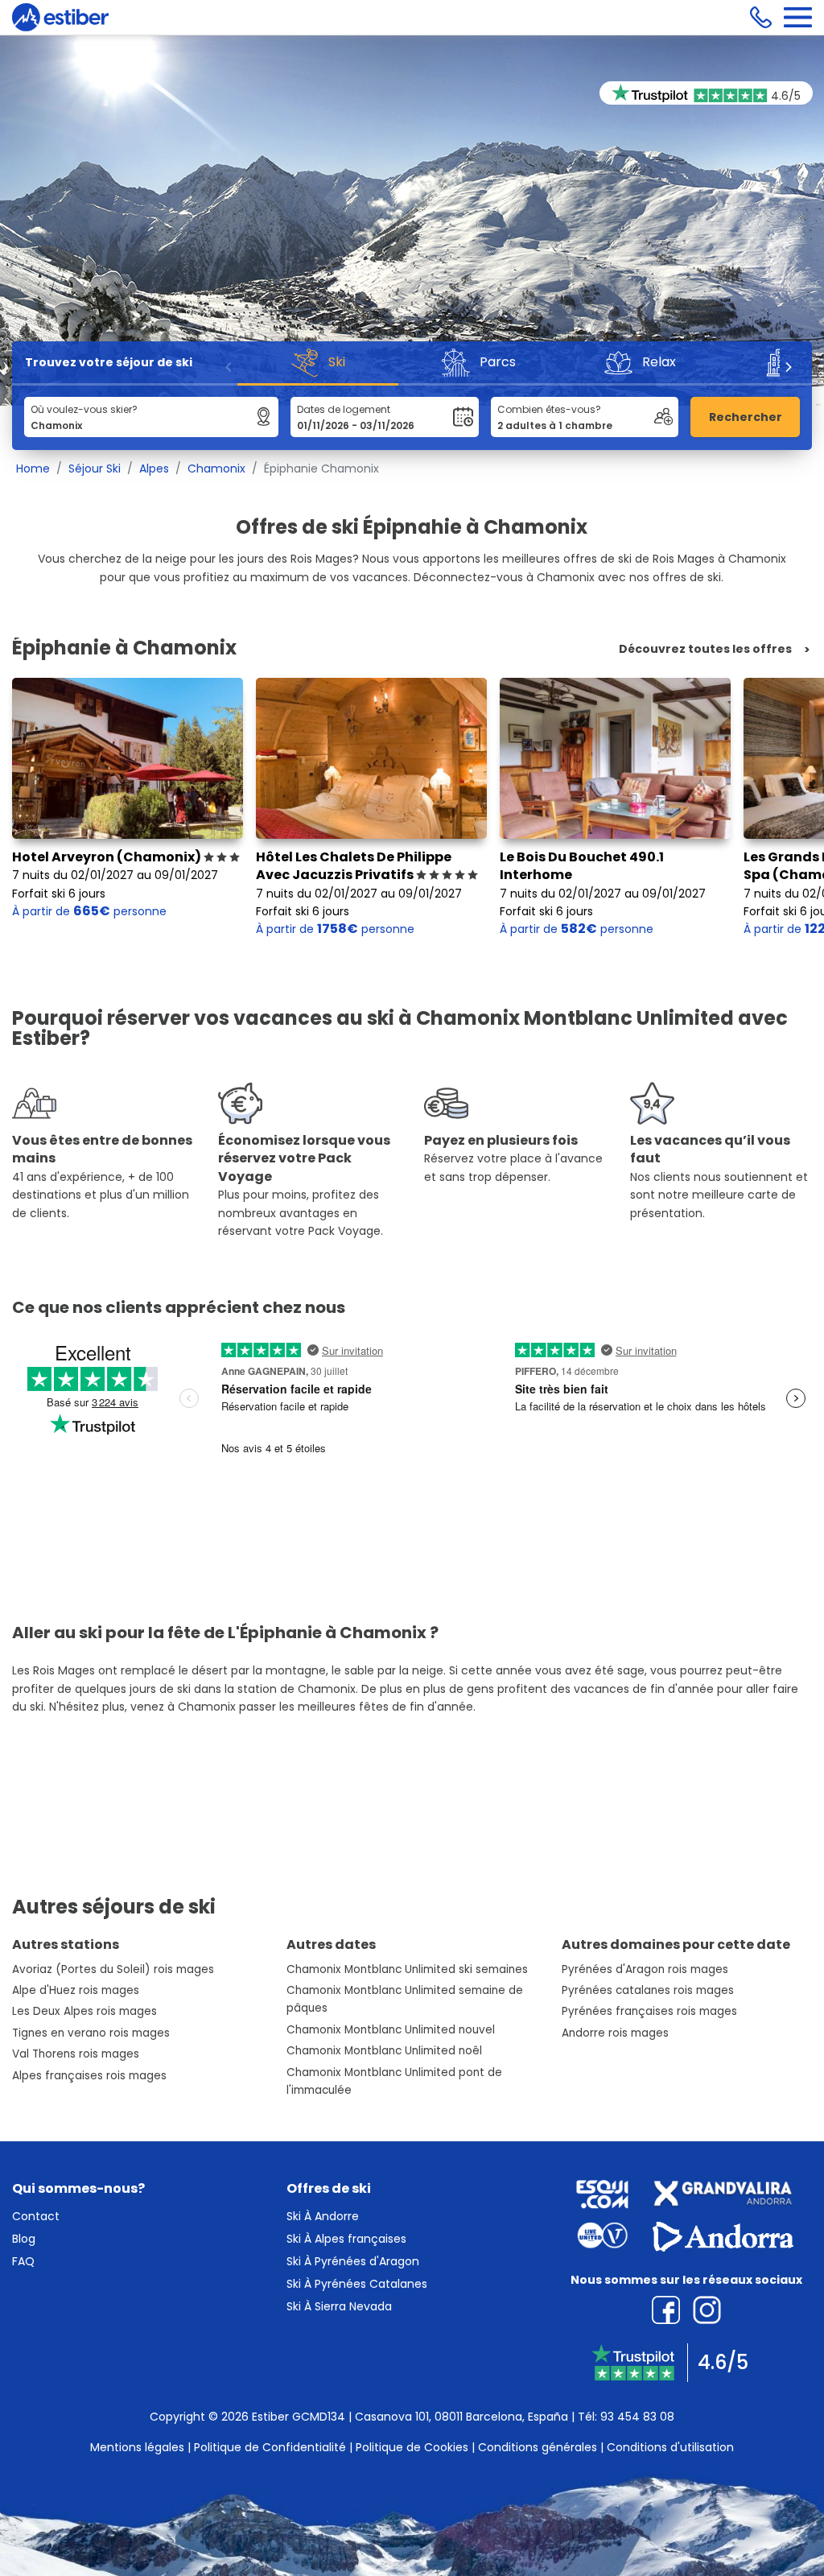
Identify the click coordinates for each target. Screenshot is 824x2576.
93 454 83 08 (637, 2417)
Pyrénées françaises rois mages (649, 2011)
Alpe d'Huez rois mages (76, 1990)
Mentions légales (137, 2447)
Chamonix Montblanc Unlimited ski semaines (407, 1969)
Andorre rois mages (615, 2033)
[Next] (788, 367)
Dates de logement (344, 409)
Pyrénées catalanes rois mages (648, 1990)
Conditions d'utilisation (670, 2447)
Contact (36, 2216)
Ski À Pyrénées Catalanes (357, 2284)
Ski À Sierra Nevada (339, 2306)
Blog (24, 2239)
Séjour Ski (95, 469)
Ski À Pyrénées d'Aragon (353, 2261)
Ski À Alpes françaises (346, 2239)
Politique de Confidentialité (270, 2447)
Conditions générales (538, 2447)
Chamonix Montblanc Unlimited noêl (384, 2051)
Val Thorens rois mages (76, 2054)
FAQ (23, 2261)
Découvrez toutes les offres (705, 649)
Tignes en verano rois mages (91, 2033)
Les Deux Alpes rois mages (84, 2011)
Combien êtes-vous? (549, 409)
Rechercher (746, 417)
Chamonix (216, 469)
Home (33, 469)
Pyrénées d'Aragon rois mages (645, 1969)
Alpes (154, 469)
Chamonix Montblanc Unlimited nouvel (391, 2030)
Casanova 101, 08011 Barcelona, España (461, 2417)
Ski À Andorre (323, 2216)
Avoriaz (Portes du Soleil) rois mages (113, 1969)
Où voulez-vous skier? (84, 409)
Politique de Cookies (412, 2447)
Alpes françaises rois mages (89, 2076)
